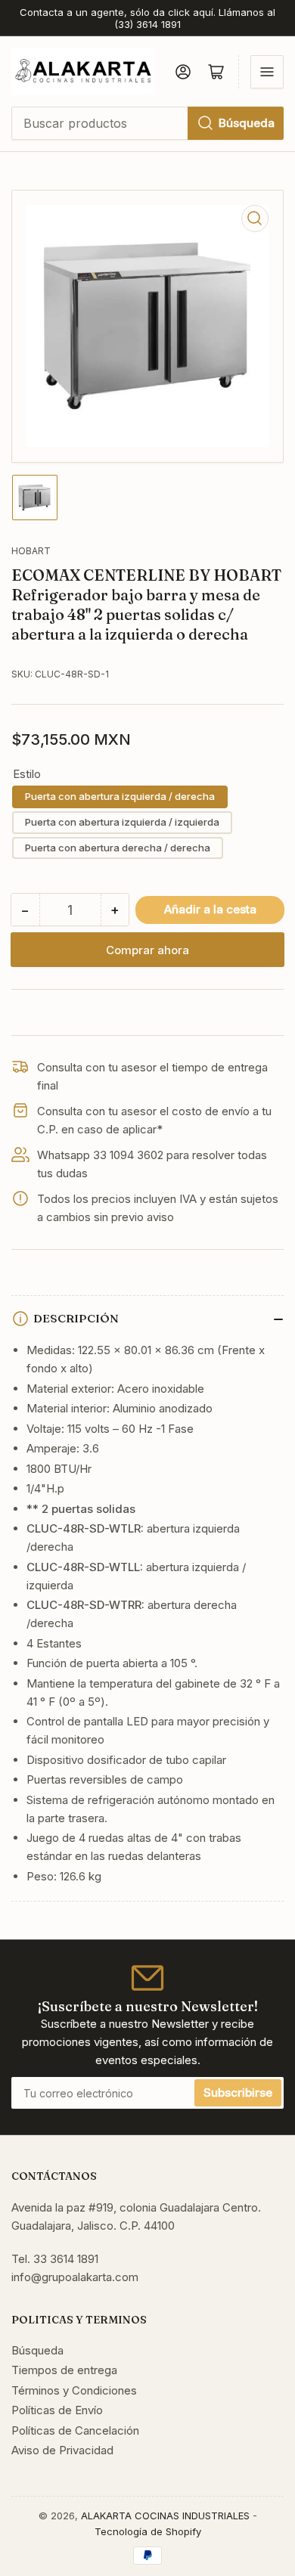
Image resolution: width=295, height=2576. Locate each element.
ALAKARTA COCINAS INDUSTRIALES (165, 2516)
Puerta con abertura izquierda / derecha (120, 796)
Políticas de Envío (57, 2410)
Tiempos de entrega (64, 2370)
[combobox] (147, 123)
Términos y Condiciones (74, 2390)
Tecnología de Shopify (148, 2531)
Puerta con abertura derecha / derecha (118, 848)
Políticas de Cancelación (75, 2430)
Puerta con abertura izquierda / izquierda (122, 822)
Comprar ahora (147, 950)
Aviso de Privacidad (62, 2450)
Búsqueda (247, 123)
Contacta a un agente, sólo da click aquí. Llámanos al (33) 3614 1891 (147, 18)
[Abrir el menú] (267, 72)
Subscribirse (238, 2092)
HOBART (31, 551)
